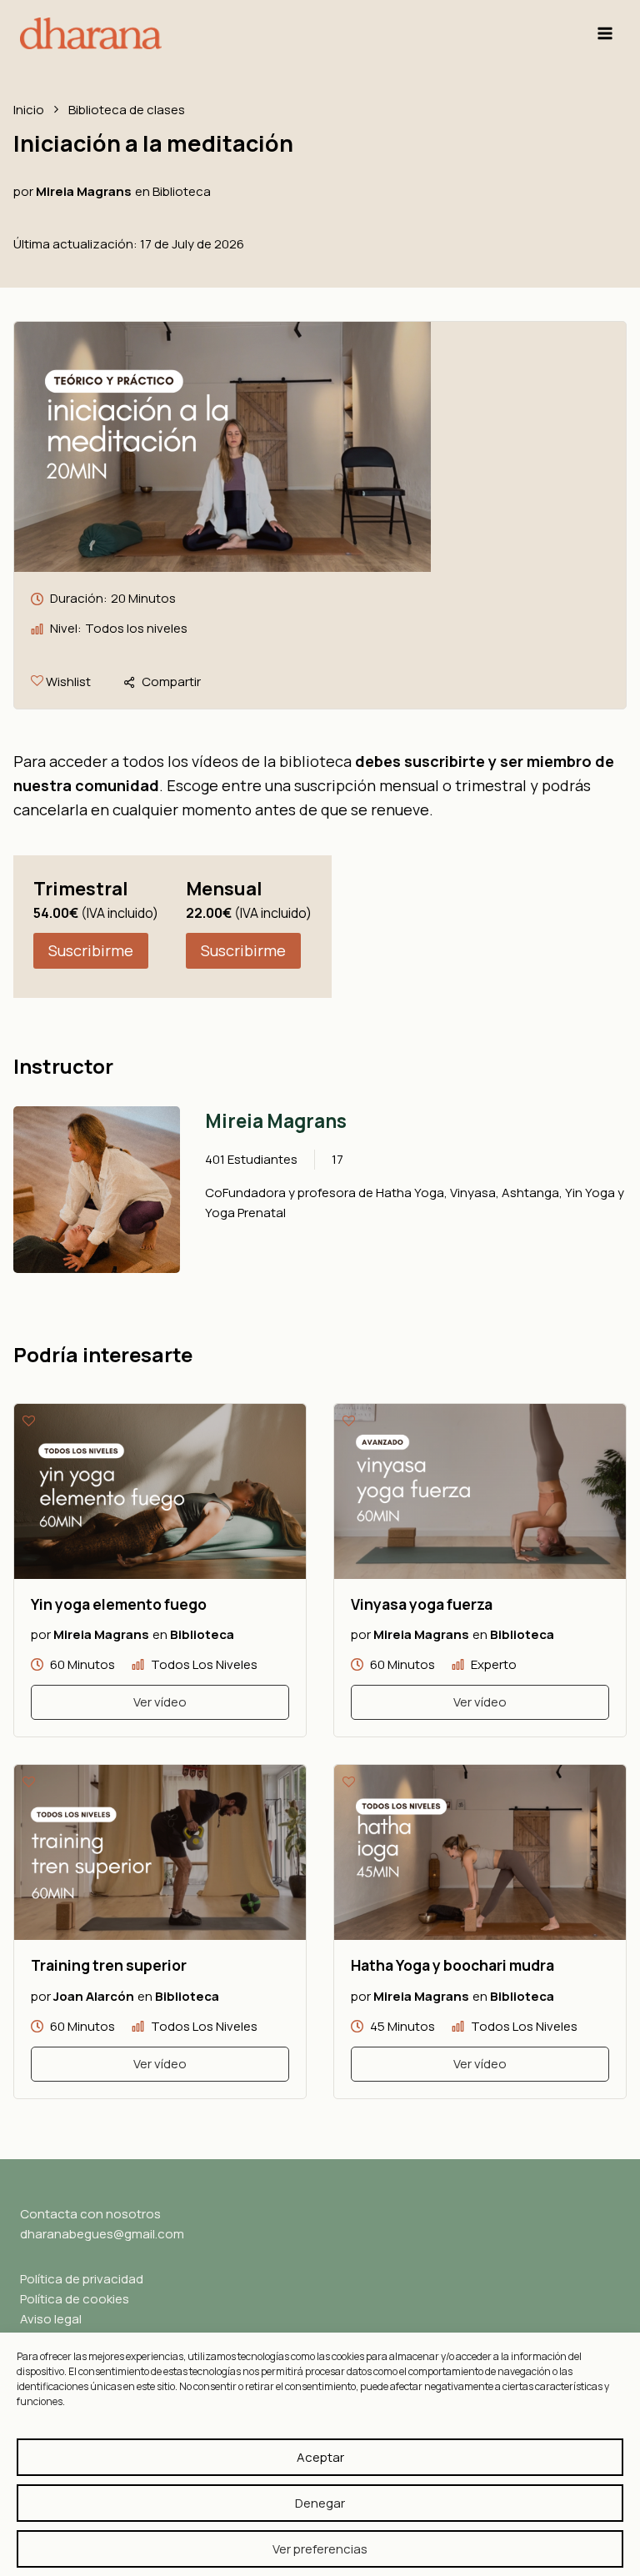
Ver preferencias (320, 2549)
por (23, 190)
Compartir (171, 682)
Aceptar (320, 2457)
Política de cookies (75, 2299)
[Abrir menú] (605, 33)
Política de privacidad (82, 2279)
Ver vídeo (160, 1702)
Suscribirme (91, 950)
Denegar (320, 2503)
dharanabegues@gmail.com (102, 2234)
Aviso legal (51, 2319)
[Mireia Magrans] (97, 1190)
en (142, 190)
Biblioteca (182, 190)
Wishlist (67, 682)
